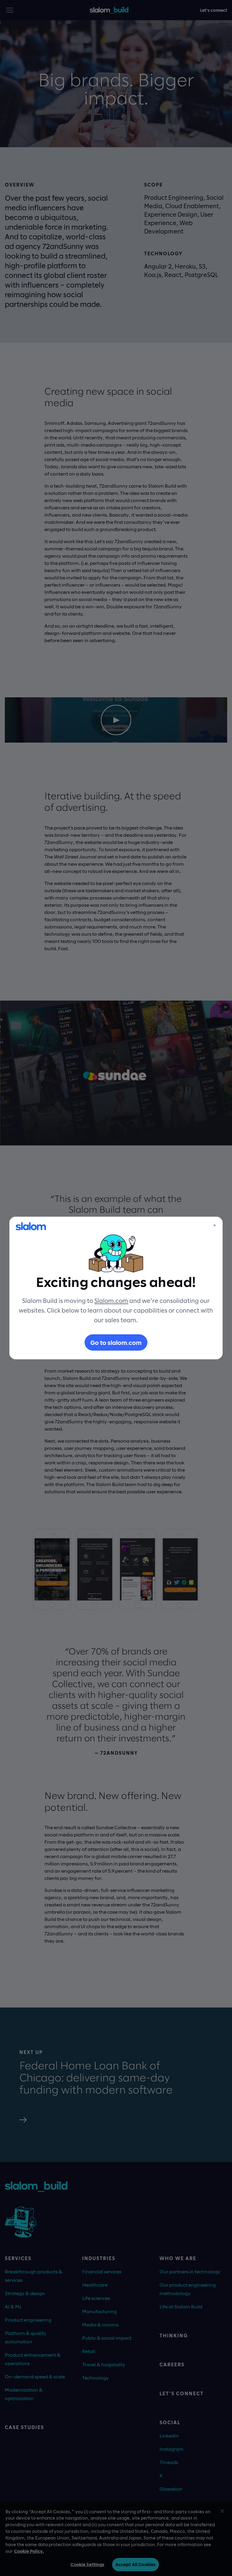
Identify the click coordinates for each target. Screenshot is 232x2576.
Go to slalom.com (116, 1342)
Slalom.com (111, 1301)
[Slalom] (31, 1226)
